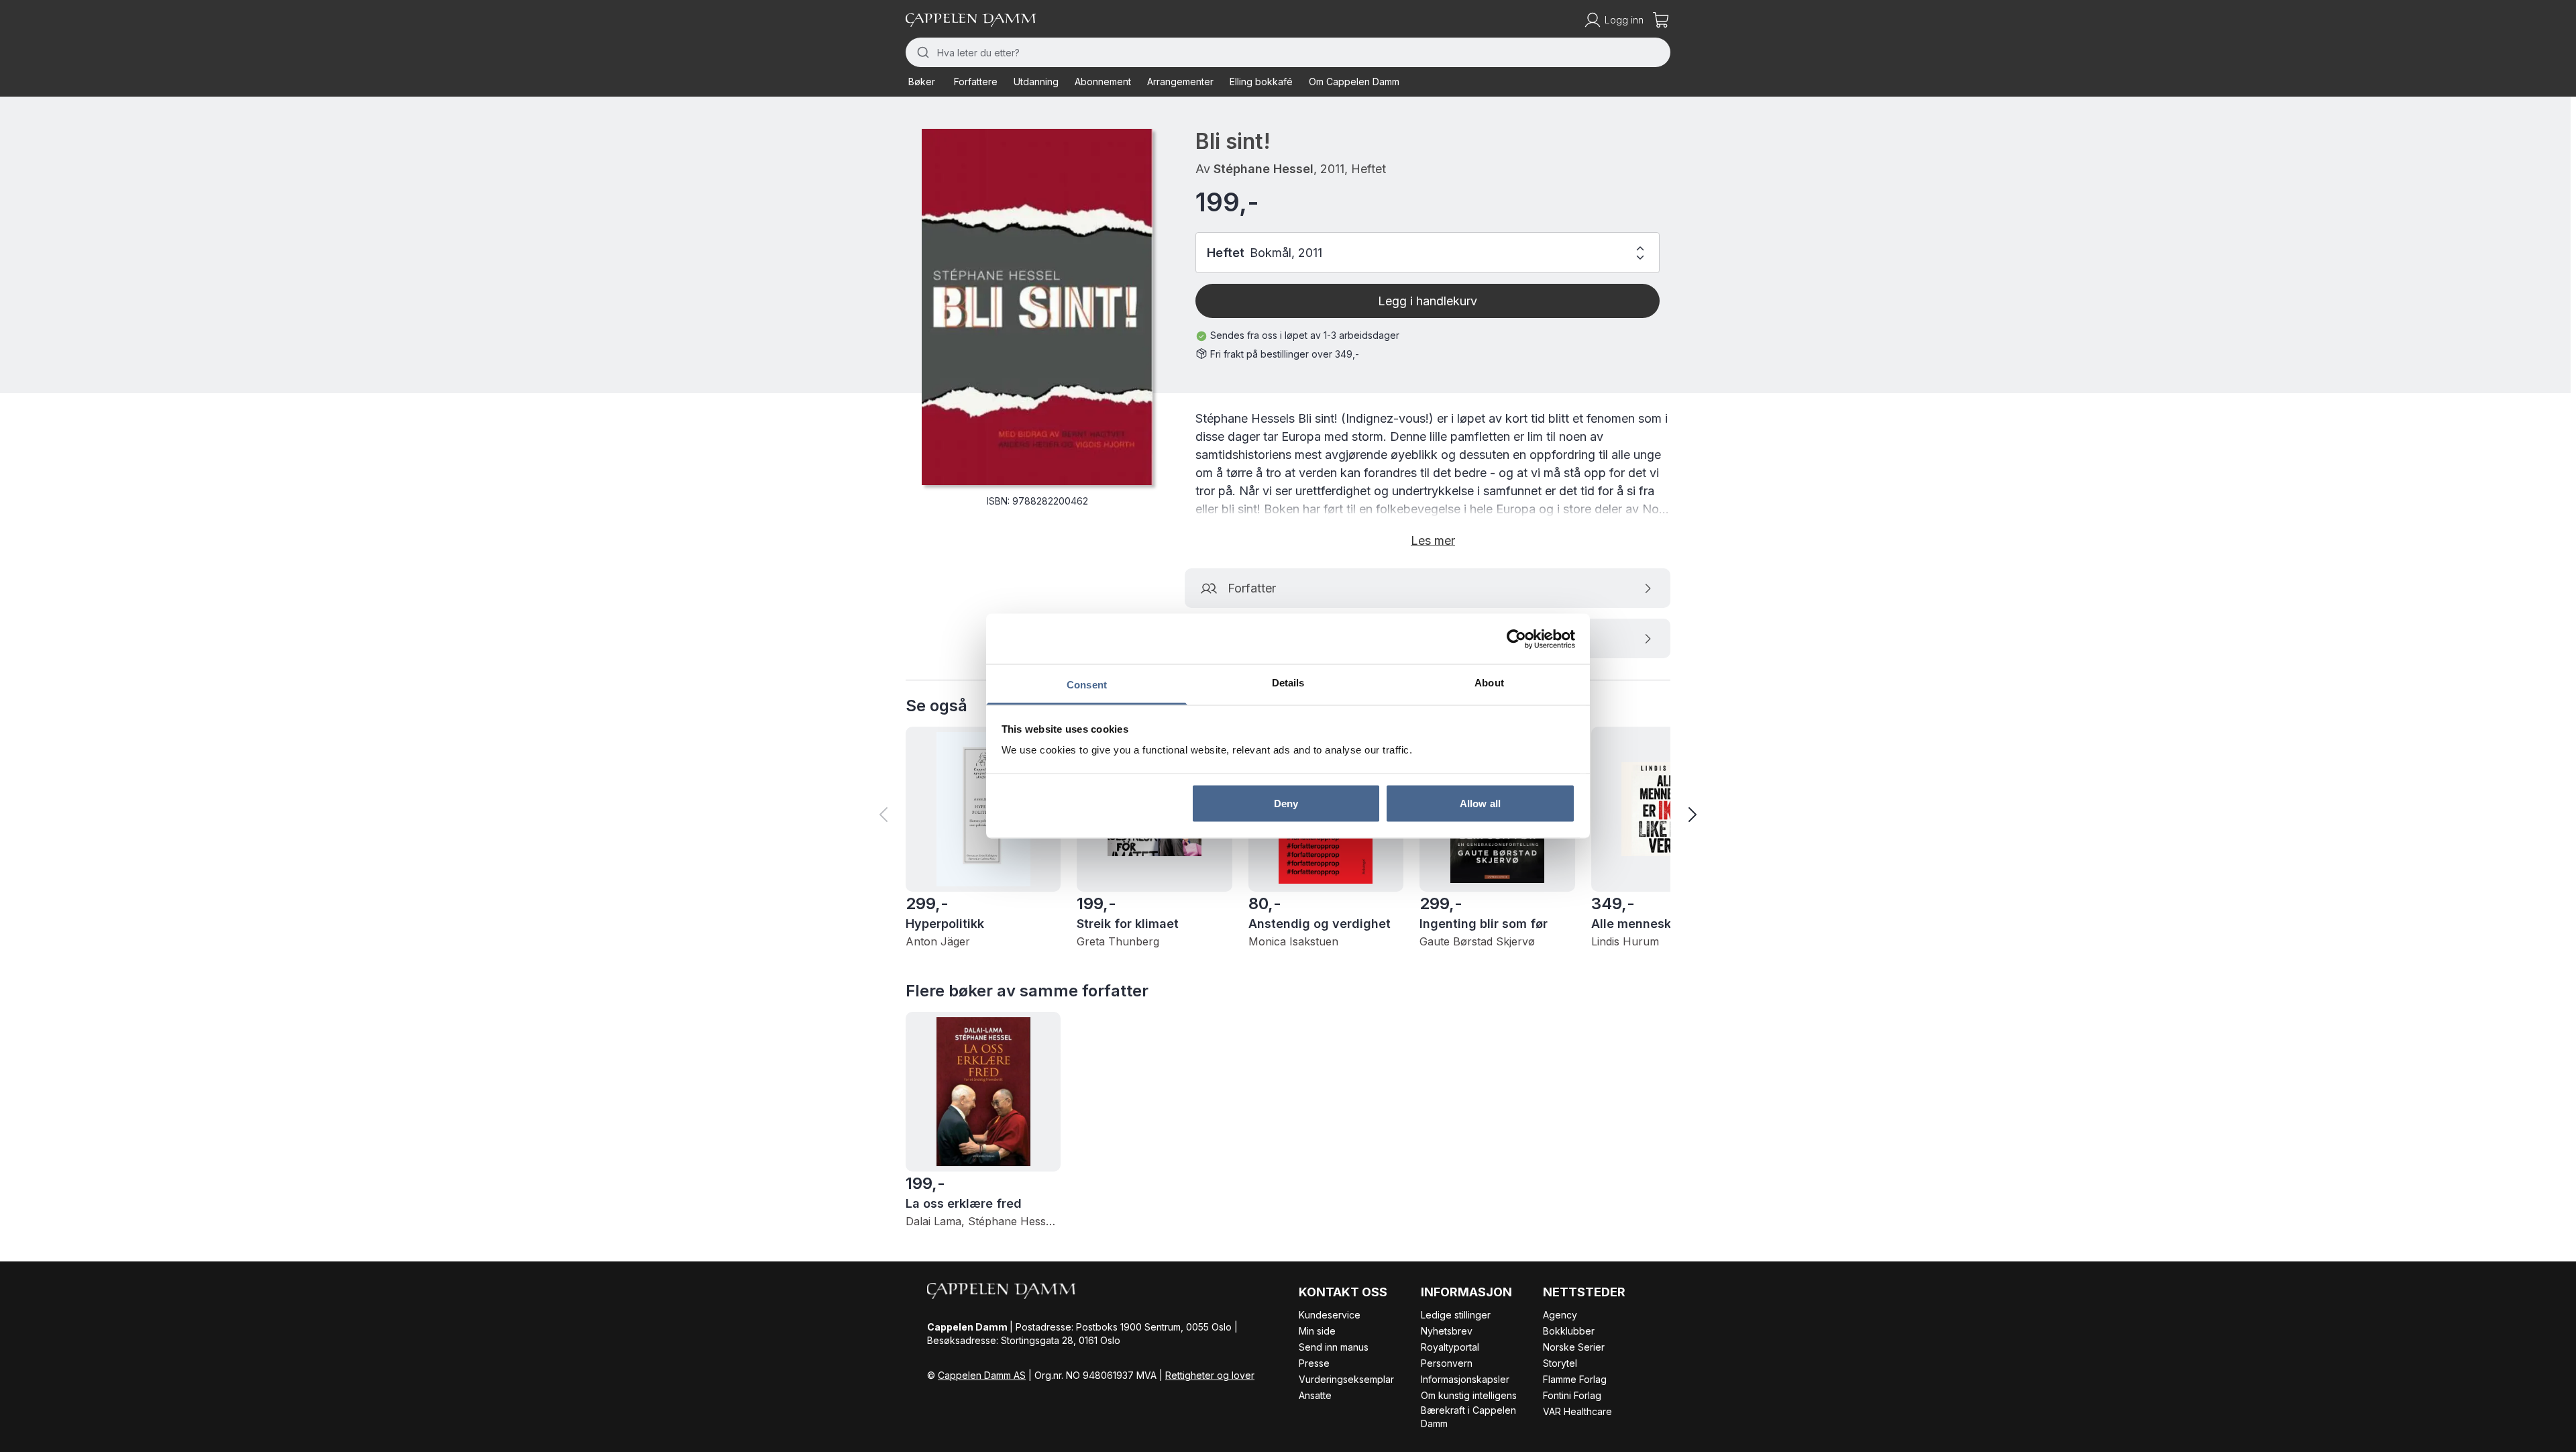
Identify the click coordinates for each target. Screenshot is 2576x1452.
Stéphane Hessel (1264, 169)
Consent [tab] (1087, 685)
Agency (1560, 1315)
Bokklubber (1569, 1331)
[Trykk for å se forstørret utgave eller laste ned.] (1037, 307)
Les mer (1433, 540)
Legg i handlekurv (1428, 301)
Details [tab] (1288, 683)
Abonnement (1103, 82)
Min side (1317, 1331)
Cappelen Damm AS (982, 1375)
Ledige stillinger (1456, 1315)
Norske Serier (1574, 1347)
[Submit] (921, 52)
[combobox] (1288, 52)
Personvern (1447, 1363)
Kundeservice (1330, 1315)
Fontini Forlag (1572, 1395)
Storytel (1560, 1363)
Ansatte (1315, 1395)
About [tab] (1489, 683)
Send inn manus (1334, 1347)
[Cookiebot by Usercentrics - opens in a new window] (1516, 639)
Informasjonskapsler (1465, 1379)
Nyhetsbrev (1447, 1331)
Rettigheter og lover (1210, 1375)
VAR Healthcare (1577, 1411)
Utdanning (1036, 82)
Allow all (1480, 803)
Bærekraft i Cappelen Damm (1468, 1417)
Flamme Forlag (1575, 1379)
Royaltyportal (1450, 1347)
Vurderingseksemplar (1346, 1379)
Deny (1286, 803)
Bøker (922, 82)
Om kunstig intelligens (1469, 1395)
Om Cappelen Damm (1354, 82)
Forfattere (976, 82)
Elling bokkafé (1261, 82)
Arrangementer (1180, 82)
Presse (1314, 1363)
